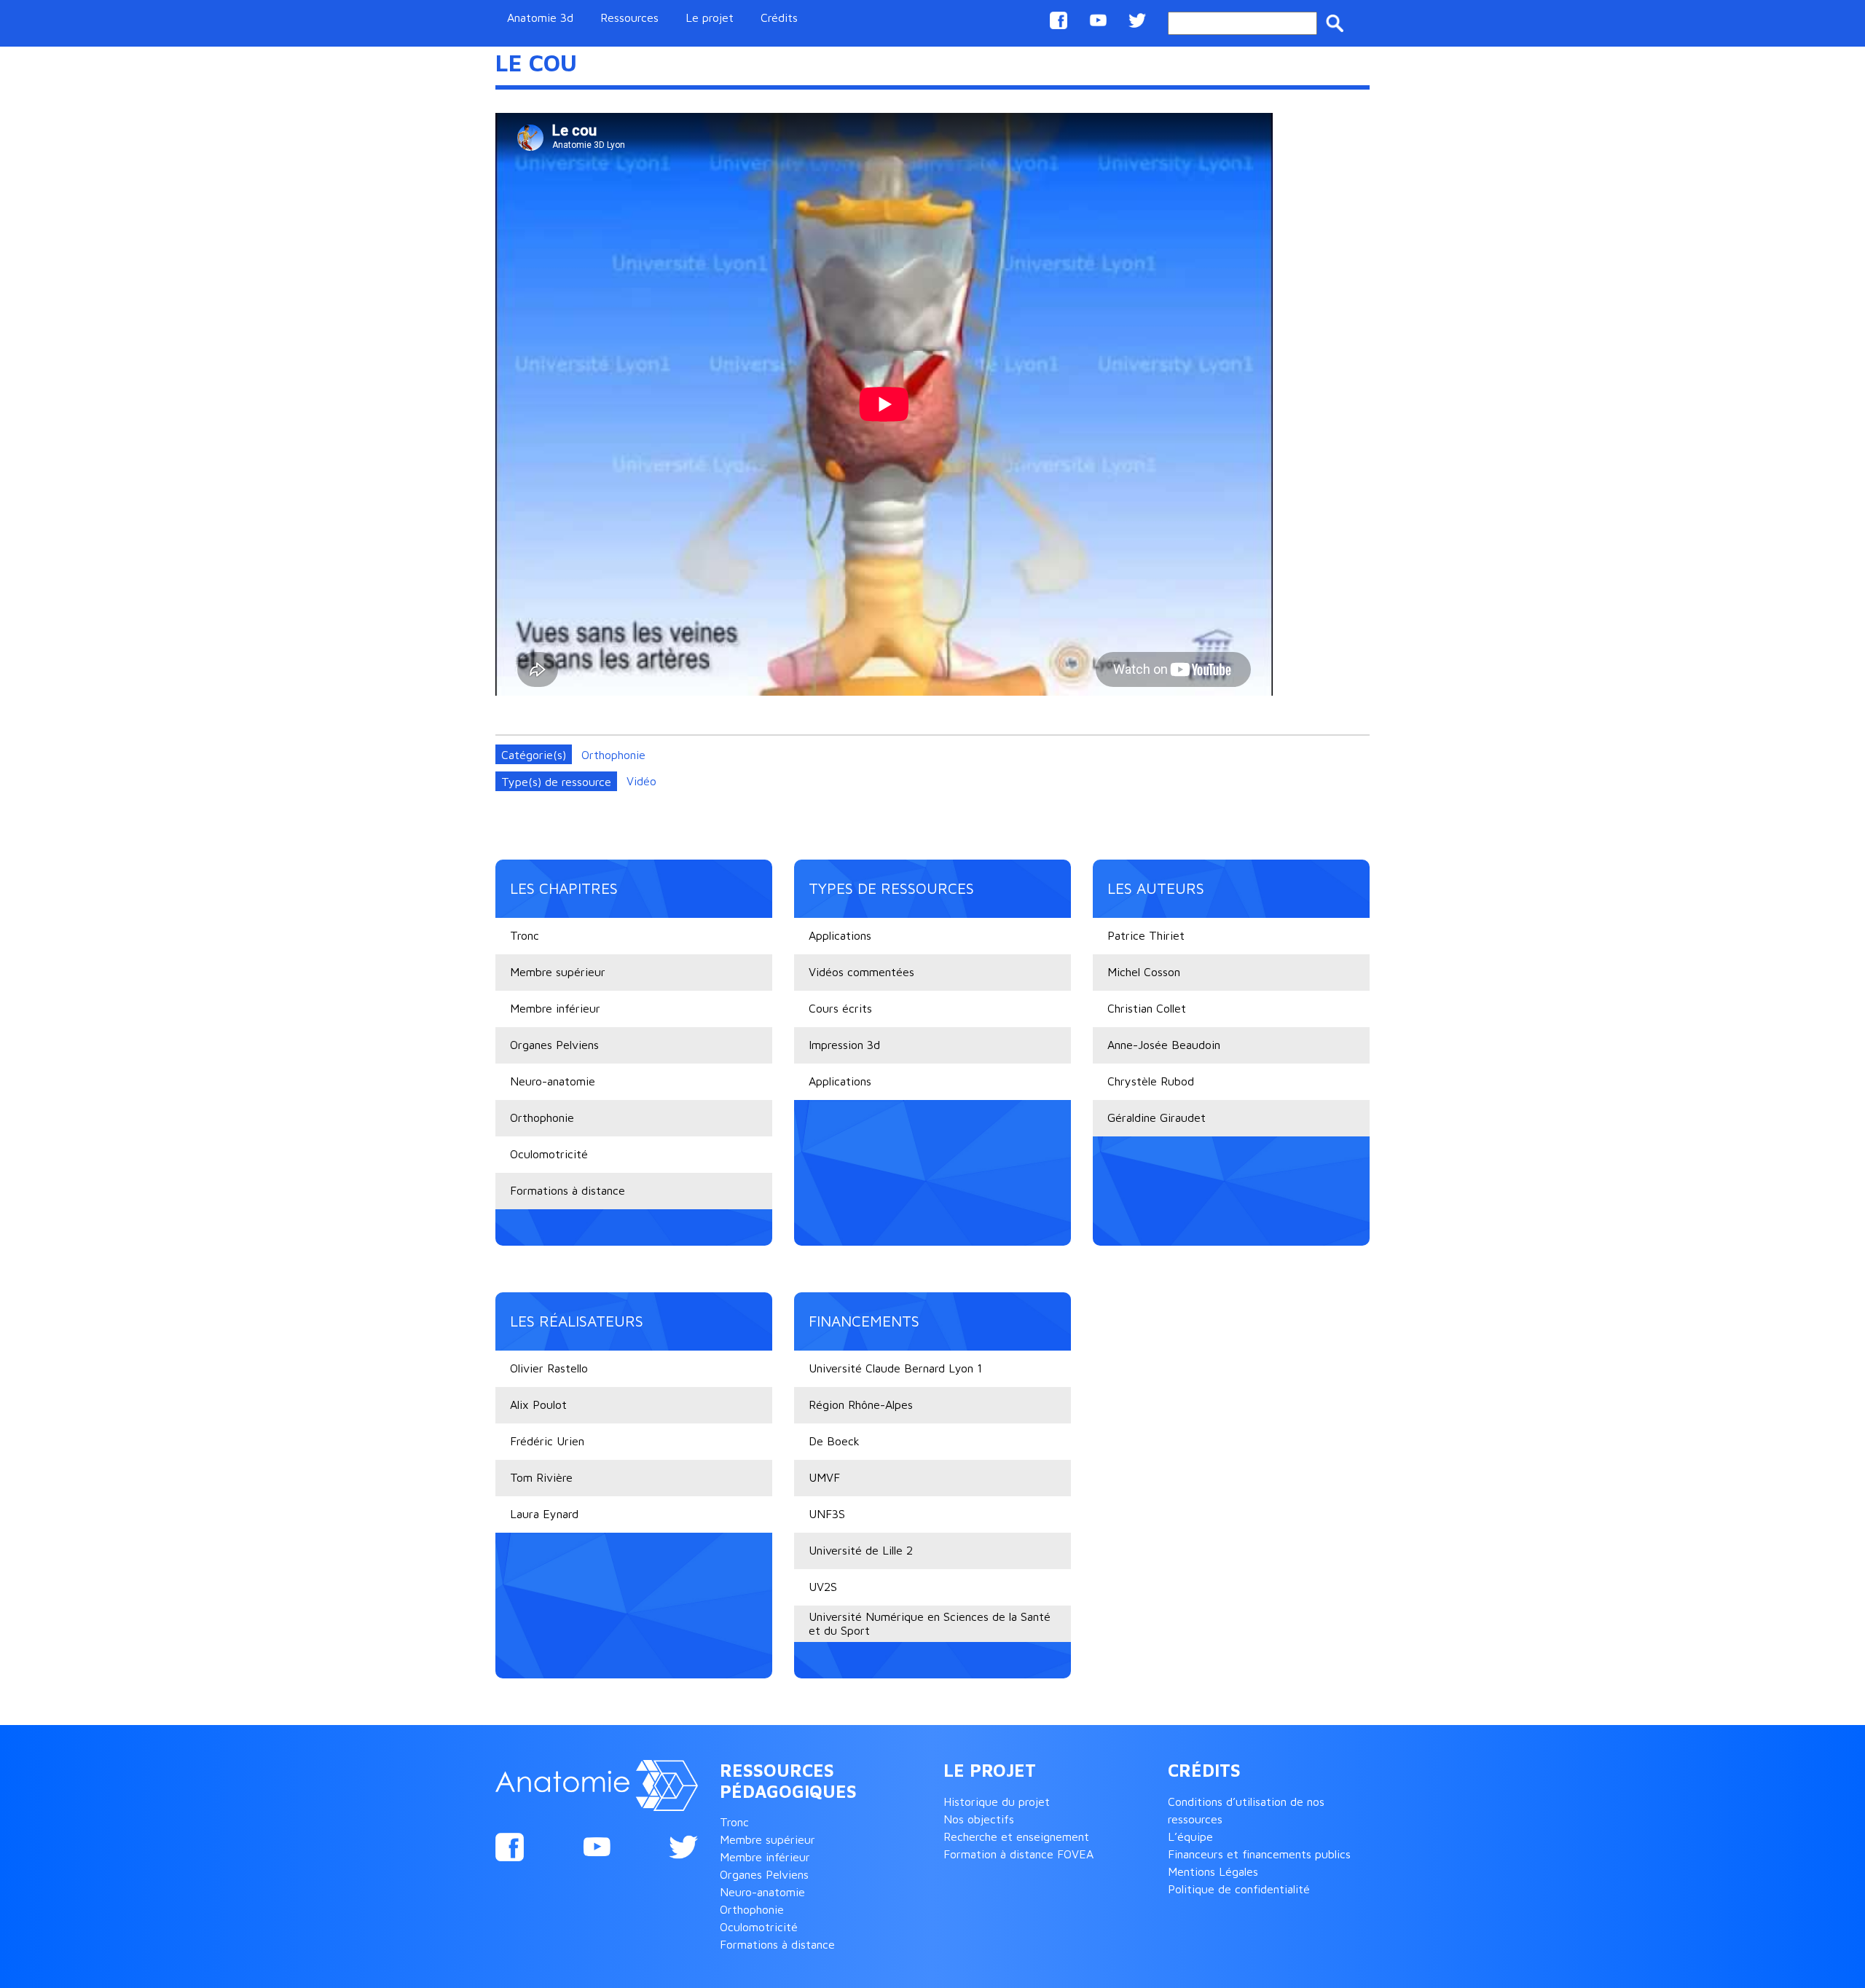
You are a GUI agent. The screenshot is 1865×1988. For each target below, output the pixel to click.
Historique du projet (997, 1802)
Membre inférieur (555, 1008)
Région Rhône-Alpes (861, 1404)
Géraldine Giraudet (1157, 1117)
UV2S (823, 1587)
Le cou (536, 63)
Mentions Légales (1213, 1871)
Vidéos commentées (861, 972)
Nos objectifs (979, 1819)
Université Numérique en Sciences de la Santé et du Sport (930, 1623)
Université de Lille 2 (861, 1550)
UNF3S (827, 1514)
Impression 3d (844, 1045)
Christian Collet (1147, 1008)
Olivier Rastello (549, 1368)
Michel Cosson (1144, 972)
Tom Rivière (541, 1477)
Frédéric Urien (547, 1441)
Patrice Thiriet (1146, 935)
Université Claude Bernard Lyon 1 (895, 1368)
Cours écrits (840, 1008)
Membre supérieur (558, 972)
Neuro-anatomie (553, 1081)
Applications (840, 935)
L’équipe (1190, 1836)
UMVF (824, 1477)
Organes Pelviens (554, 1045)
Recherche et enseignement (1016, 1836)
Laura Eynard (544, 1514)
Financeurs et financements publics (1259, 1854)
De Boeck (834, 1441)
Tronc (525, 935)
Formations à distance (568, 1190)
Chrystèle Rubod (1151, 1081)
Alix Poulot (538, 1404)
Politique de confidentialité (1239, 1889)
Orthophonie (613, 755)
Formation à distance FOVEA (1018, 1854)
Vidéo (641, 781)
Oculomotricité (549, 1154)
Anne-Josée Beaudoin (1164, 1045)
